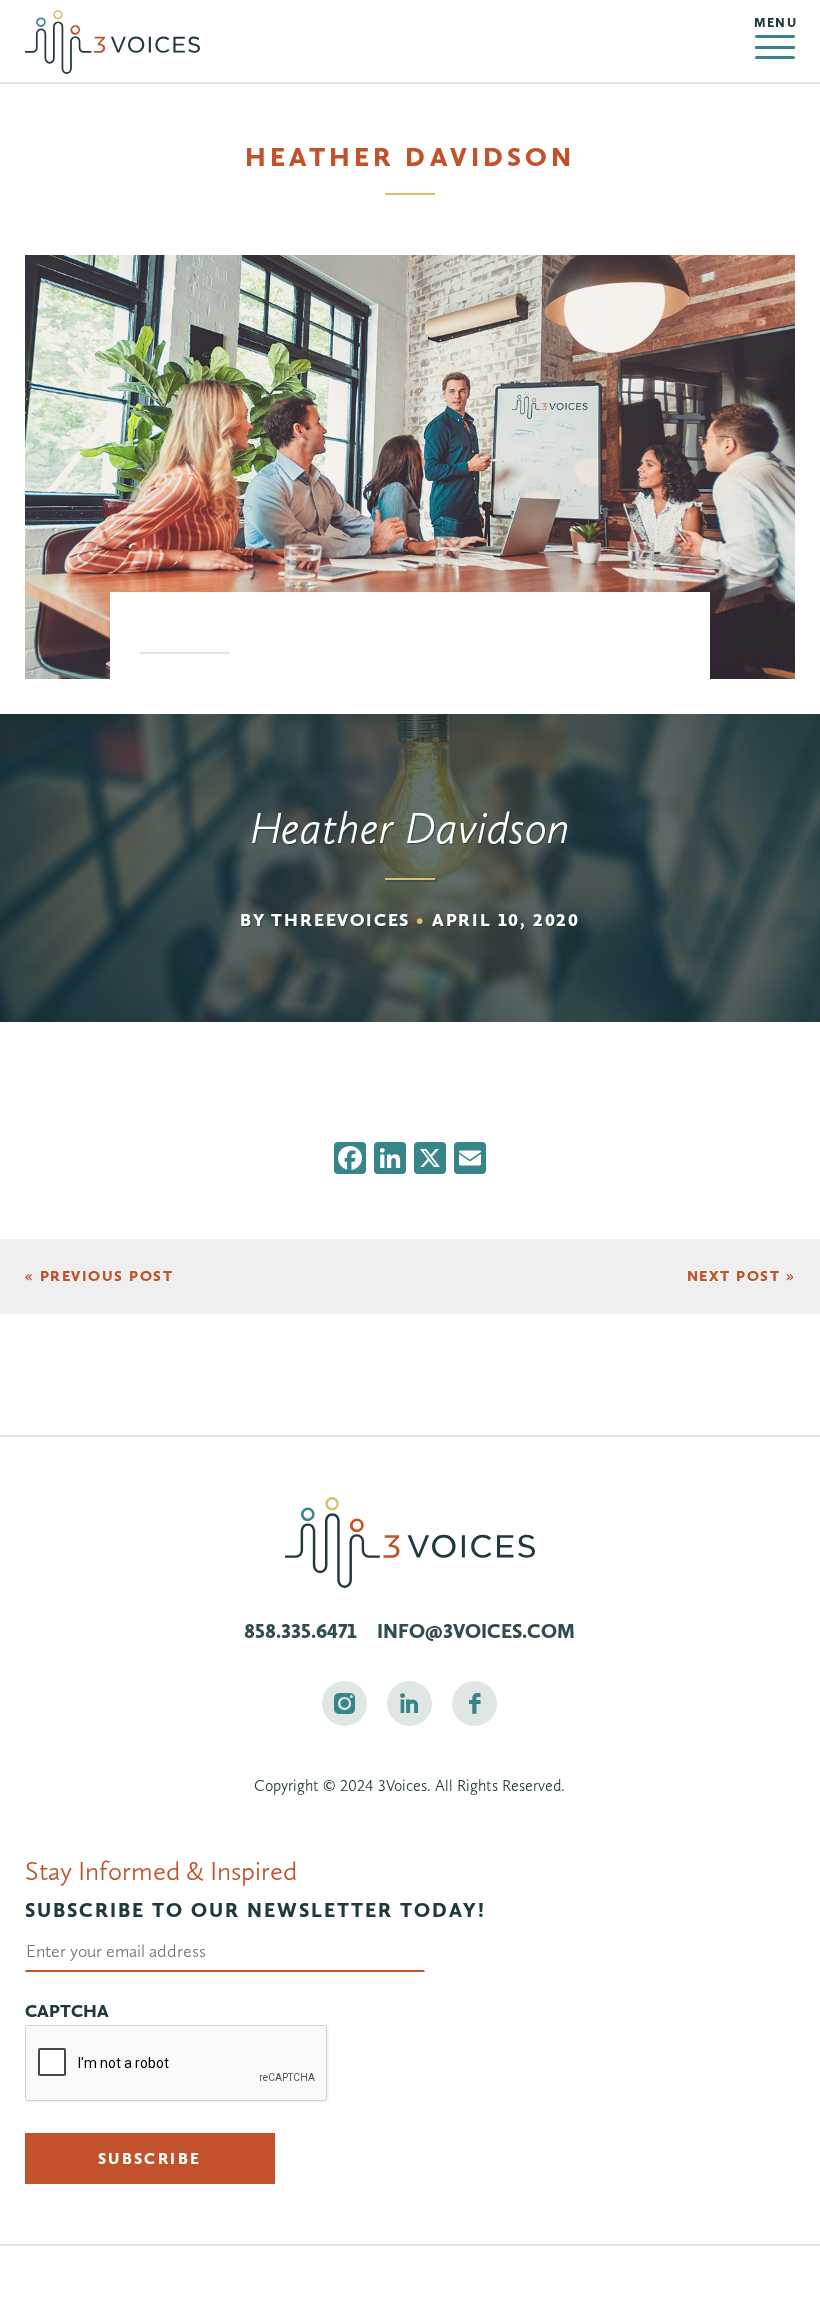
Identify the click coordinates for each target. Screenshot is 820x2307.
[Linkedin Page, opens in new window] (409, 1703)
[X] (430, 1160)
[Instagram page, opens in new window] (344, 1703)
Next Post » (741, 1276)
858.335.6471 (300, 1631)
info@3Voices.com (476, 1631)
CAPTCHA (67, 2011)
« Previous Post (99, 1276)
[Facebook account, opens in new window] (474, 1703)
